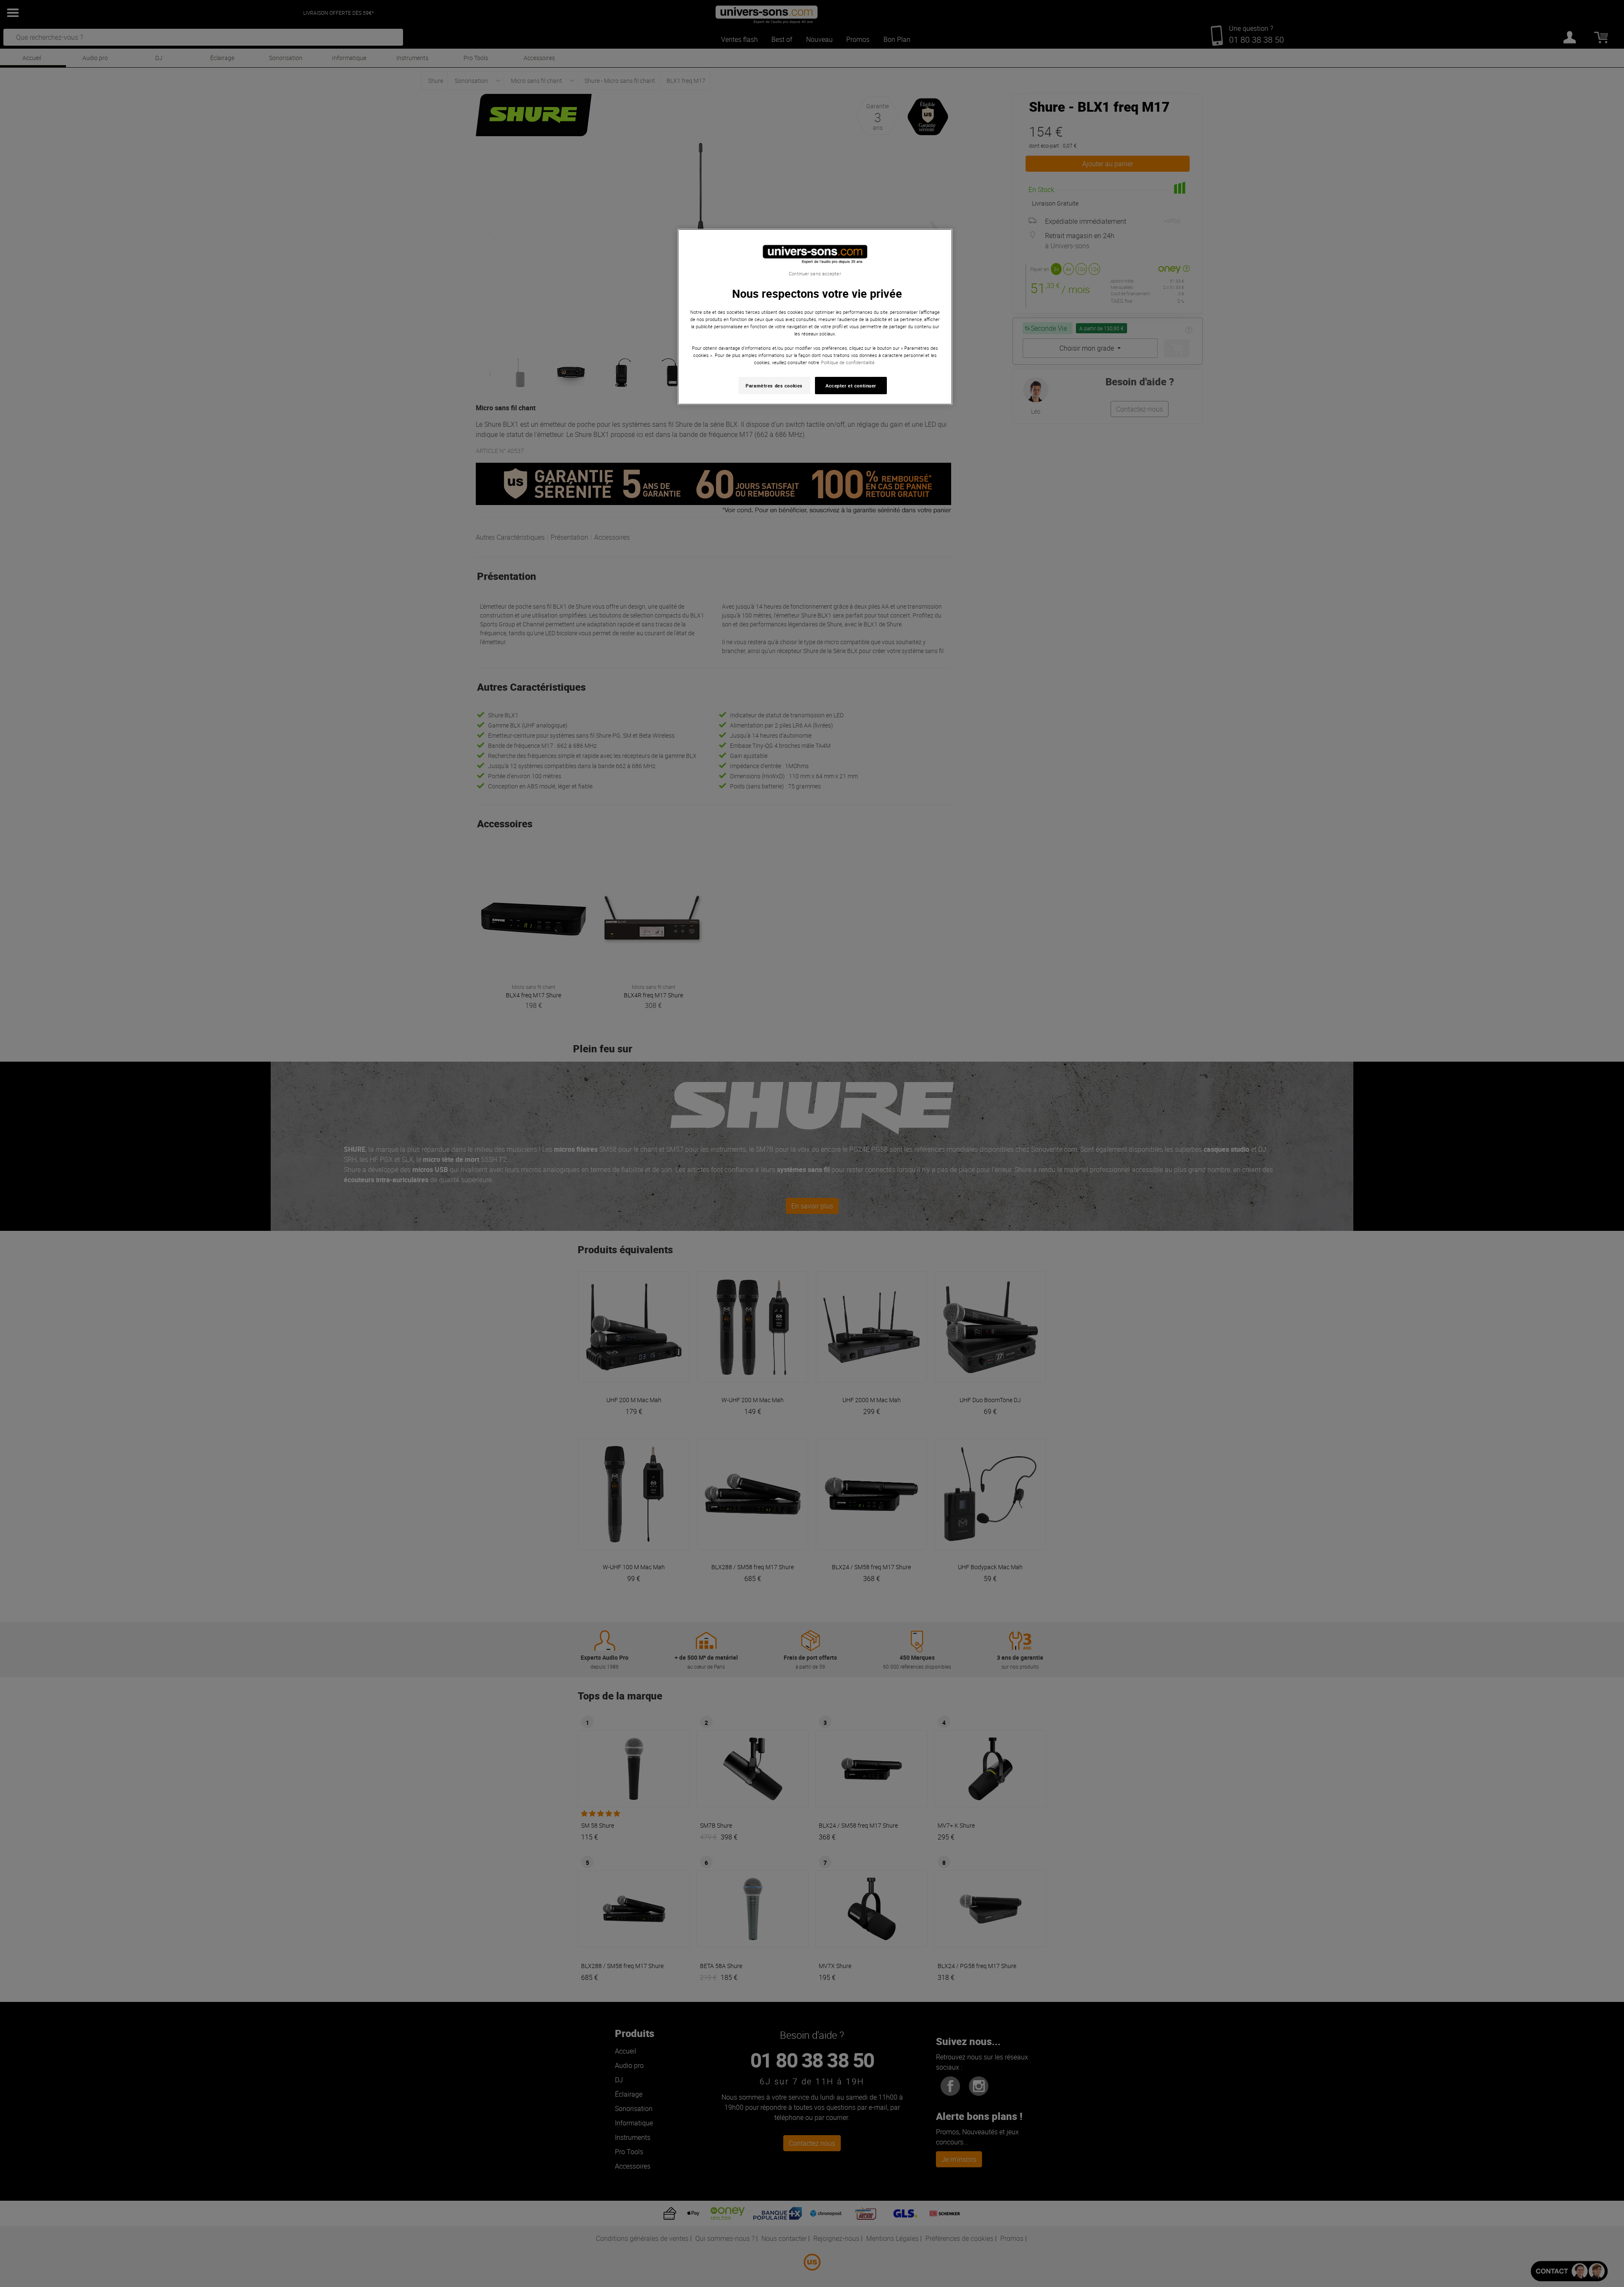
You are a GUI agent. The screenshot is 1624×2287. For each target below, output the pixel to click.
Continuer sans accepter (815, 274)
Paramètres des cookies (774, 386)
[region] (815, 317)
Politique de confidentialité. (848, 362)
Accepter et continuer (851, 386)
